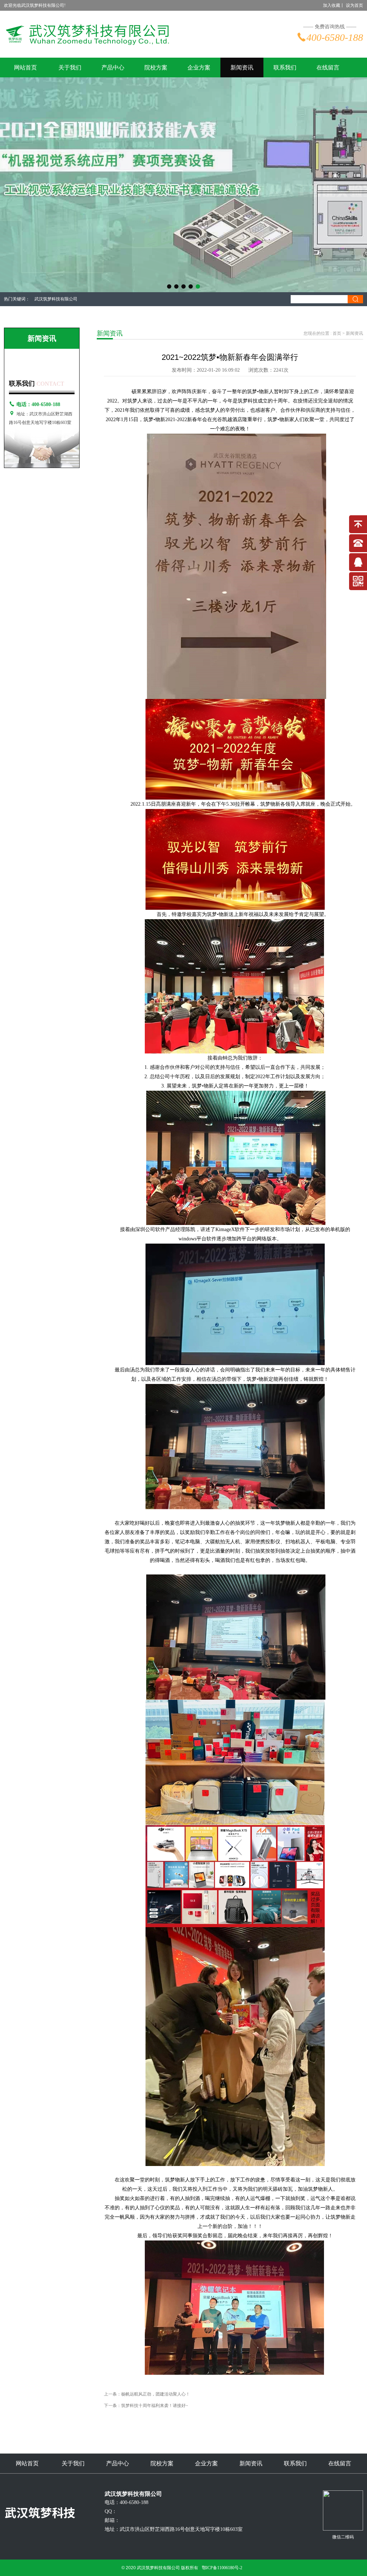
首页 (337, 333)
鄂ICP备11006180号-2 (222, 2568)
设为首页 (354, 5)
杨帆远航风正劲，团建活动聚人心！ (156, 2394)
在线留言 (328, 67)
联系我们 (285, 67)
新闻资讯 (242, 67)
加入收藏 (332, 5)
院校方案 (156, 67)
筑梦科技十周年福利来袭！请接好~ (155, 2406)
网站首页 (25, 67)
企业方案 (199, 67)
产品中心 (113, 67)
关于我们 (70, 67)
